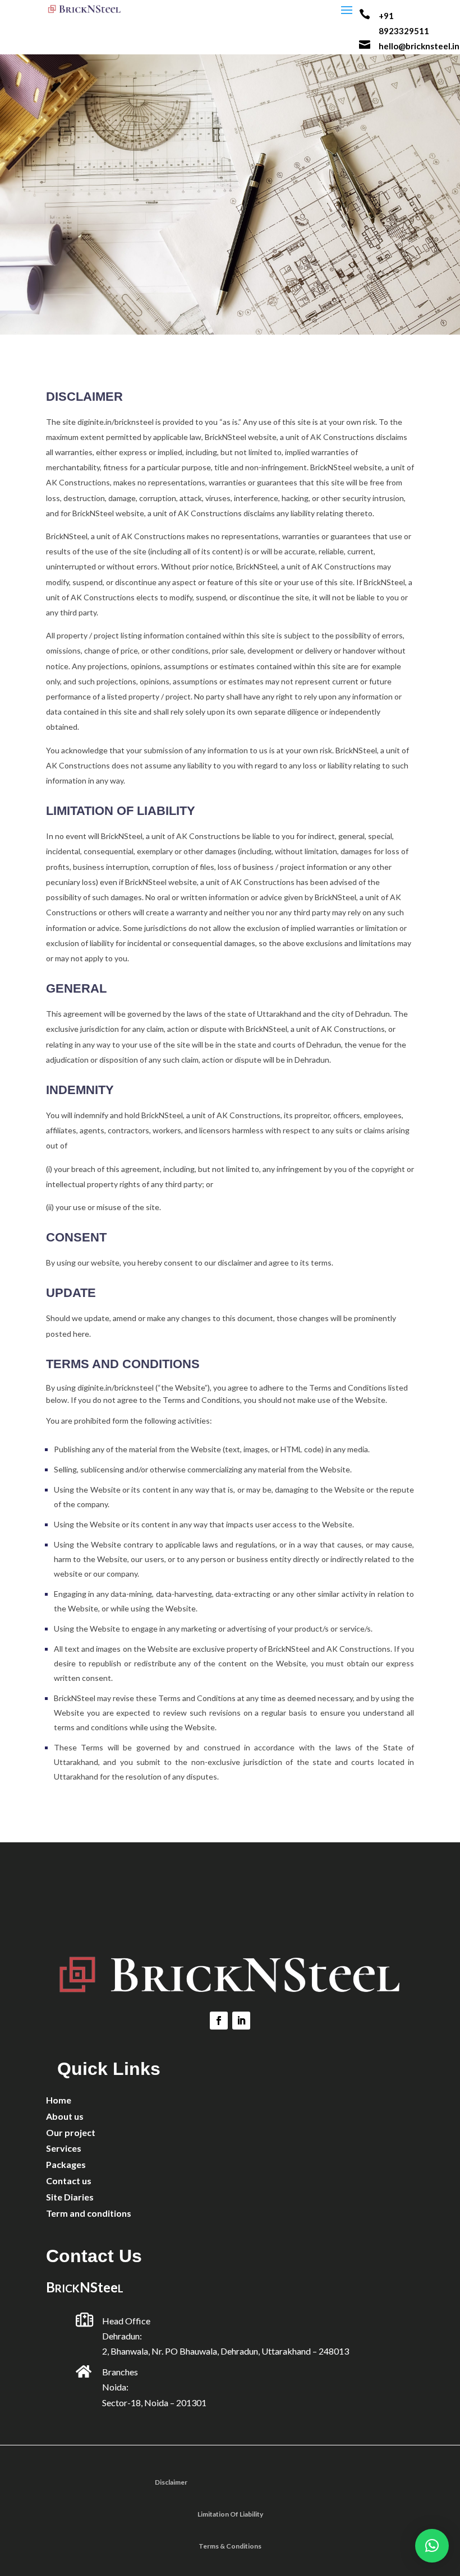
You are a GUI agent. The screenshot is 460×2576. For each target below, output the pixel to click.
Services (64, 2148)
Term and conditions (89, 2213)
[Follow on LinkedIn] (241, 2021)
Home (59, 2100)
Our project (71, 2132)
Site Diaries (70, 2197)
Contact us (69, 2181)
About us (65, 2116)
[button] (432, 2546)
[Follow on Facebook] (219, 2021)
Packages (66, 2164)
